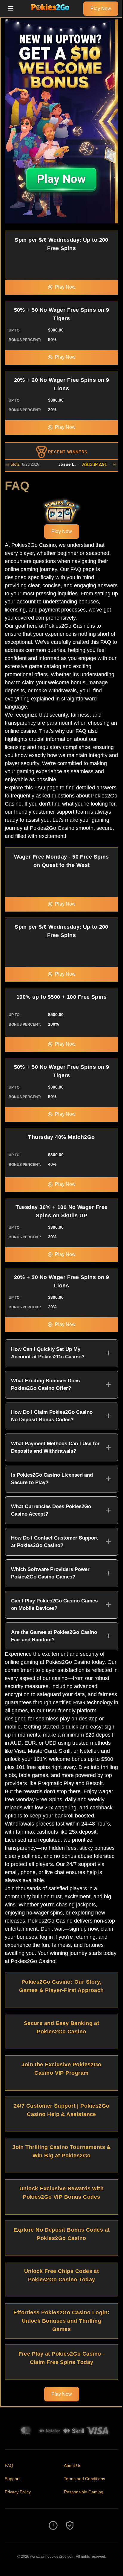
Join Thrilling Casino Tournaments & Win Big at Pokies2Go (61, 2151)
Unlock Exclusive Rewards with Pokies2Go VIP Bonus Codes (61, 2193)
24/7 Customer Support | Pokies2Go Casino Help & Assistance (62, 2110)
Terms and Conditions (84, 2479)
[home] (50, 13)
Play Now (101, 9)
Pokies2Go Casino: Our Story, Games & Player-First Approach (61, 1986)
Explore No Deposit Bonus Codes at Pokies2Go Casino (62, 2234)
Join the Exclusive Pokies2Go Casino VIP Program (61, 2069)
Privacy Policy (18, 2492)
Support (12, 2479)
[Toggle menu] (11, 9)
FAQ (9, 2465)
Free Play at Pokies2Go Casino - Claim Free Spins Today (62, 2358)
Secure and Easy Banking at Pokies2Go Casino (62, 2027)
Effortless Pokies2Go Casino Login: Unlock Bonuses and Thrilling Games (61, 2321)
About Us (73, 2465)
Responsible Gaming (84, 2492)
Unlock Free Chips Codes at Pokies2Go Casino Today (62, 2275)
